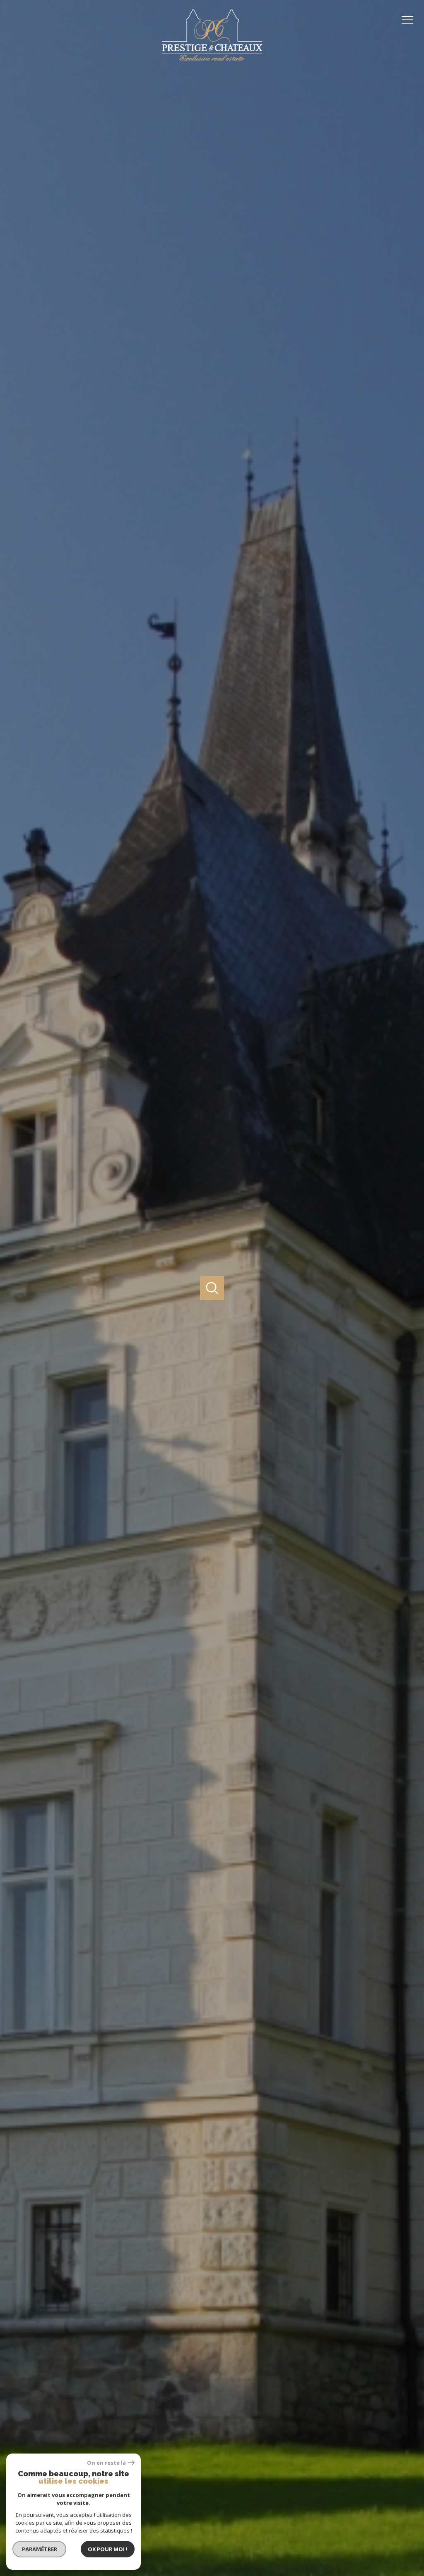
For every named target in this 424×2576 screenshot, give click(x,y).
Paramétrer (40, 2549)
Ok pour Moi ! (108, 2549)
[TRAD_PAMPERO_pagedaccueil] (212, 61)
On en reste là (106, 2463)
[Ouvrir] (212, 1288)
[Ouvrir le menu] (411, 20)
